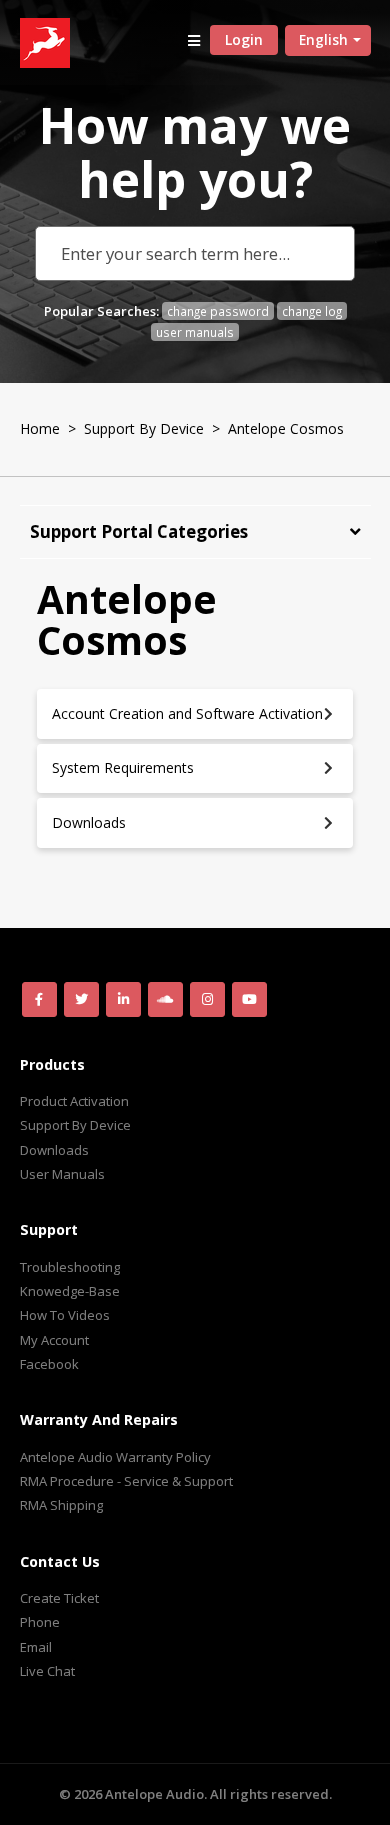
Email (36, 1647)
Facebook (49, 1364)
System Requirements (123, 767)
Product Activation (74, 1101)
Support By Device (144, 428)
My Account (54, 1340)
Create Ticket (59, 1598)
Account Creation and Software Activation (187, 713)
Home (40, 428)
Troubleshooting (70, 1267)
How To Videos (65, 1315)
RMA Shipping (61, 1505)
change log (312, 311)
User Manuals (62, 1174)
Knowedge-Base (70, 1291)
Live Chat (47, 1671)
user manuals (195, 332)
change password (218, 311)
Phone (40, 1622)
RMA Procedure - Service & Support (126, 1481)
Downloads (89, 822)
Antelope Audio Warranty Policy (115, 1457)
